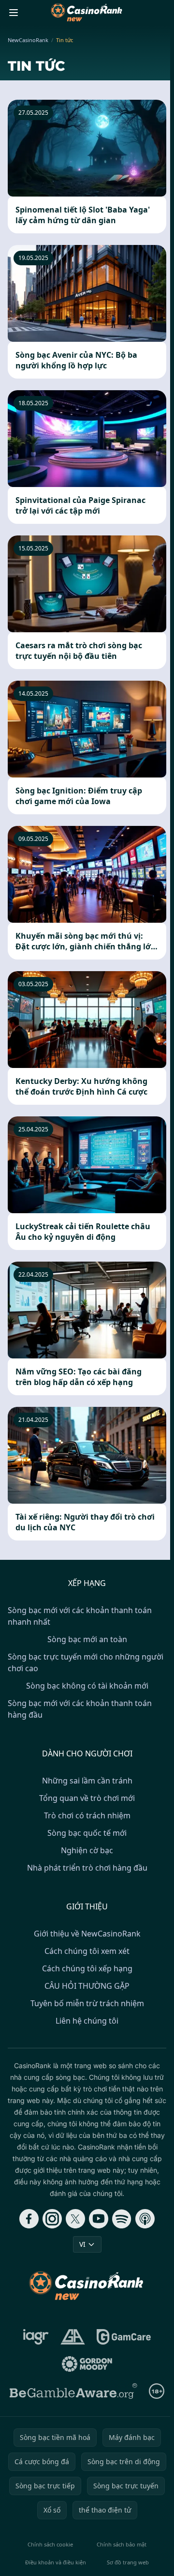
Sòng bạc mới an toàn (87, 1639)
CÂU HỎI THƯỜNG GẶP (87, 1986)
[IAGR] (36, 2337)
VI (82, 2244)
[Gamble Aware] (73, 2391)
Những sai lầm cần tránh (87, 1781)
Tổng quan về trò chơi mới (87, 1798)
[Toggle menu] (14, 13)
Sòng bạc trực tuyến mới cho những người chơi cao (86, 1662)
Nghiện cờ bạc (87, 1850)
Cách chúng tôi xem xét (87, 1951)
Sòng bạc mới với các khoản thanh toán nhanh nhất (80, 1616)
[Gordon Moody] (87, 2364)
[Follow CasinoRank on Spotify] (122, 2219)
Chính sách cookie (50, 2544)
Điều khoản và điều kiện (56, 2562)
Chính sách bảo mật (122, 2544)
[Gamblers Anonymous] (73, 2337)
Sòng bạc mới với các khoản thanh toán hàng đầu (80, 1709)
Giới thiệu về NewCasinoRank (87, 1934)
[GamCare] (123, 2337)
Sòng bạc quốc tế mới (87, 1833)
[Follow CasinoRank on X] (75, 2219)
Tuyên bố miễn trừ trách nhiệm (87, 2003)
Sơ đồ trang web (128, 2562)
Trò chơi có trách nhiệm (87, 1815)
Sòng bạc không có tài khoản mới (87, 1686)
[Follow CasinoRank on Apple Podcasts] (145, 2219)
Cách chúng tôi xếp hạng (87, 1968)
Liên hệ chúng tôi (87, 2021)
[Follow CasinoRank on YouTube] (99, 2219)
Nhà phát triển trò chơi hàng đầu (87, 1868)
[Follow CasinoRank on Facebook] (29, 2219)
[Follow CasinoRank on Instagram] (52, 2219)
